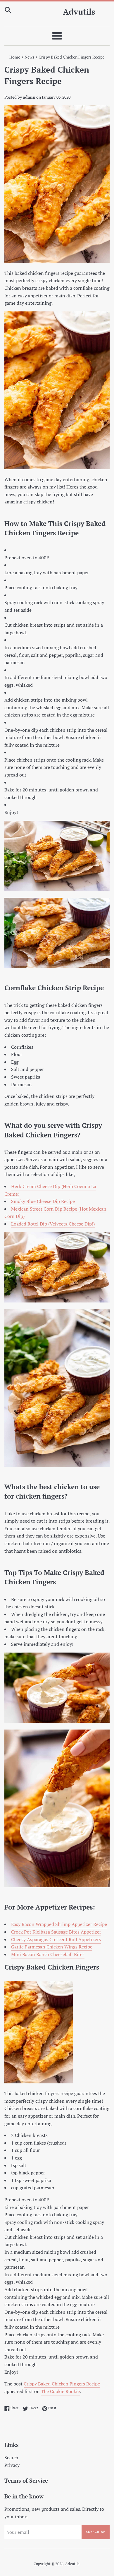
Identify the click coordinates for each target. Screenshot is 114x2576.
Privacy (12, 2465)
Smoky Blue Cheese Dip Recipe (43, 1201)
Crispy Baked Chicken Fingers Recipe (62, 2384)
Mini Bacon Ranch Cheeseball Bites (48, 1954)
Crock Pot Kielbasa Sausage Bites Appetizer (56, 1932)
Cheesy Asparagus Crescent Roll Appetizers (56, 1939)
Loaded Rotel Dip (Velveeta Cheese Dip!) (53, 1224)
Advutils (79, 12)
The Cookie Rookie (60, 2391)
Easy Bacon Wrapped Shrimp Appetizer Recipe (59, 1924)
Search (11, 2457)
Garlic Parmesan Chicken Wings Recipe (52, 1947)
